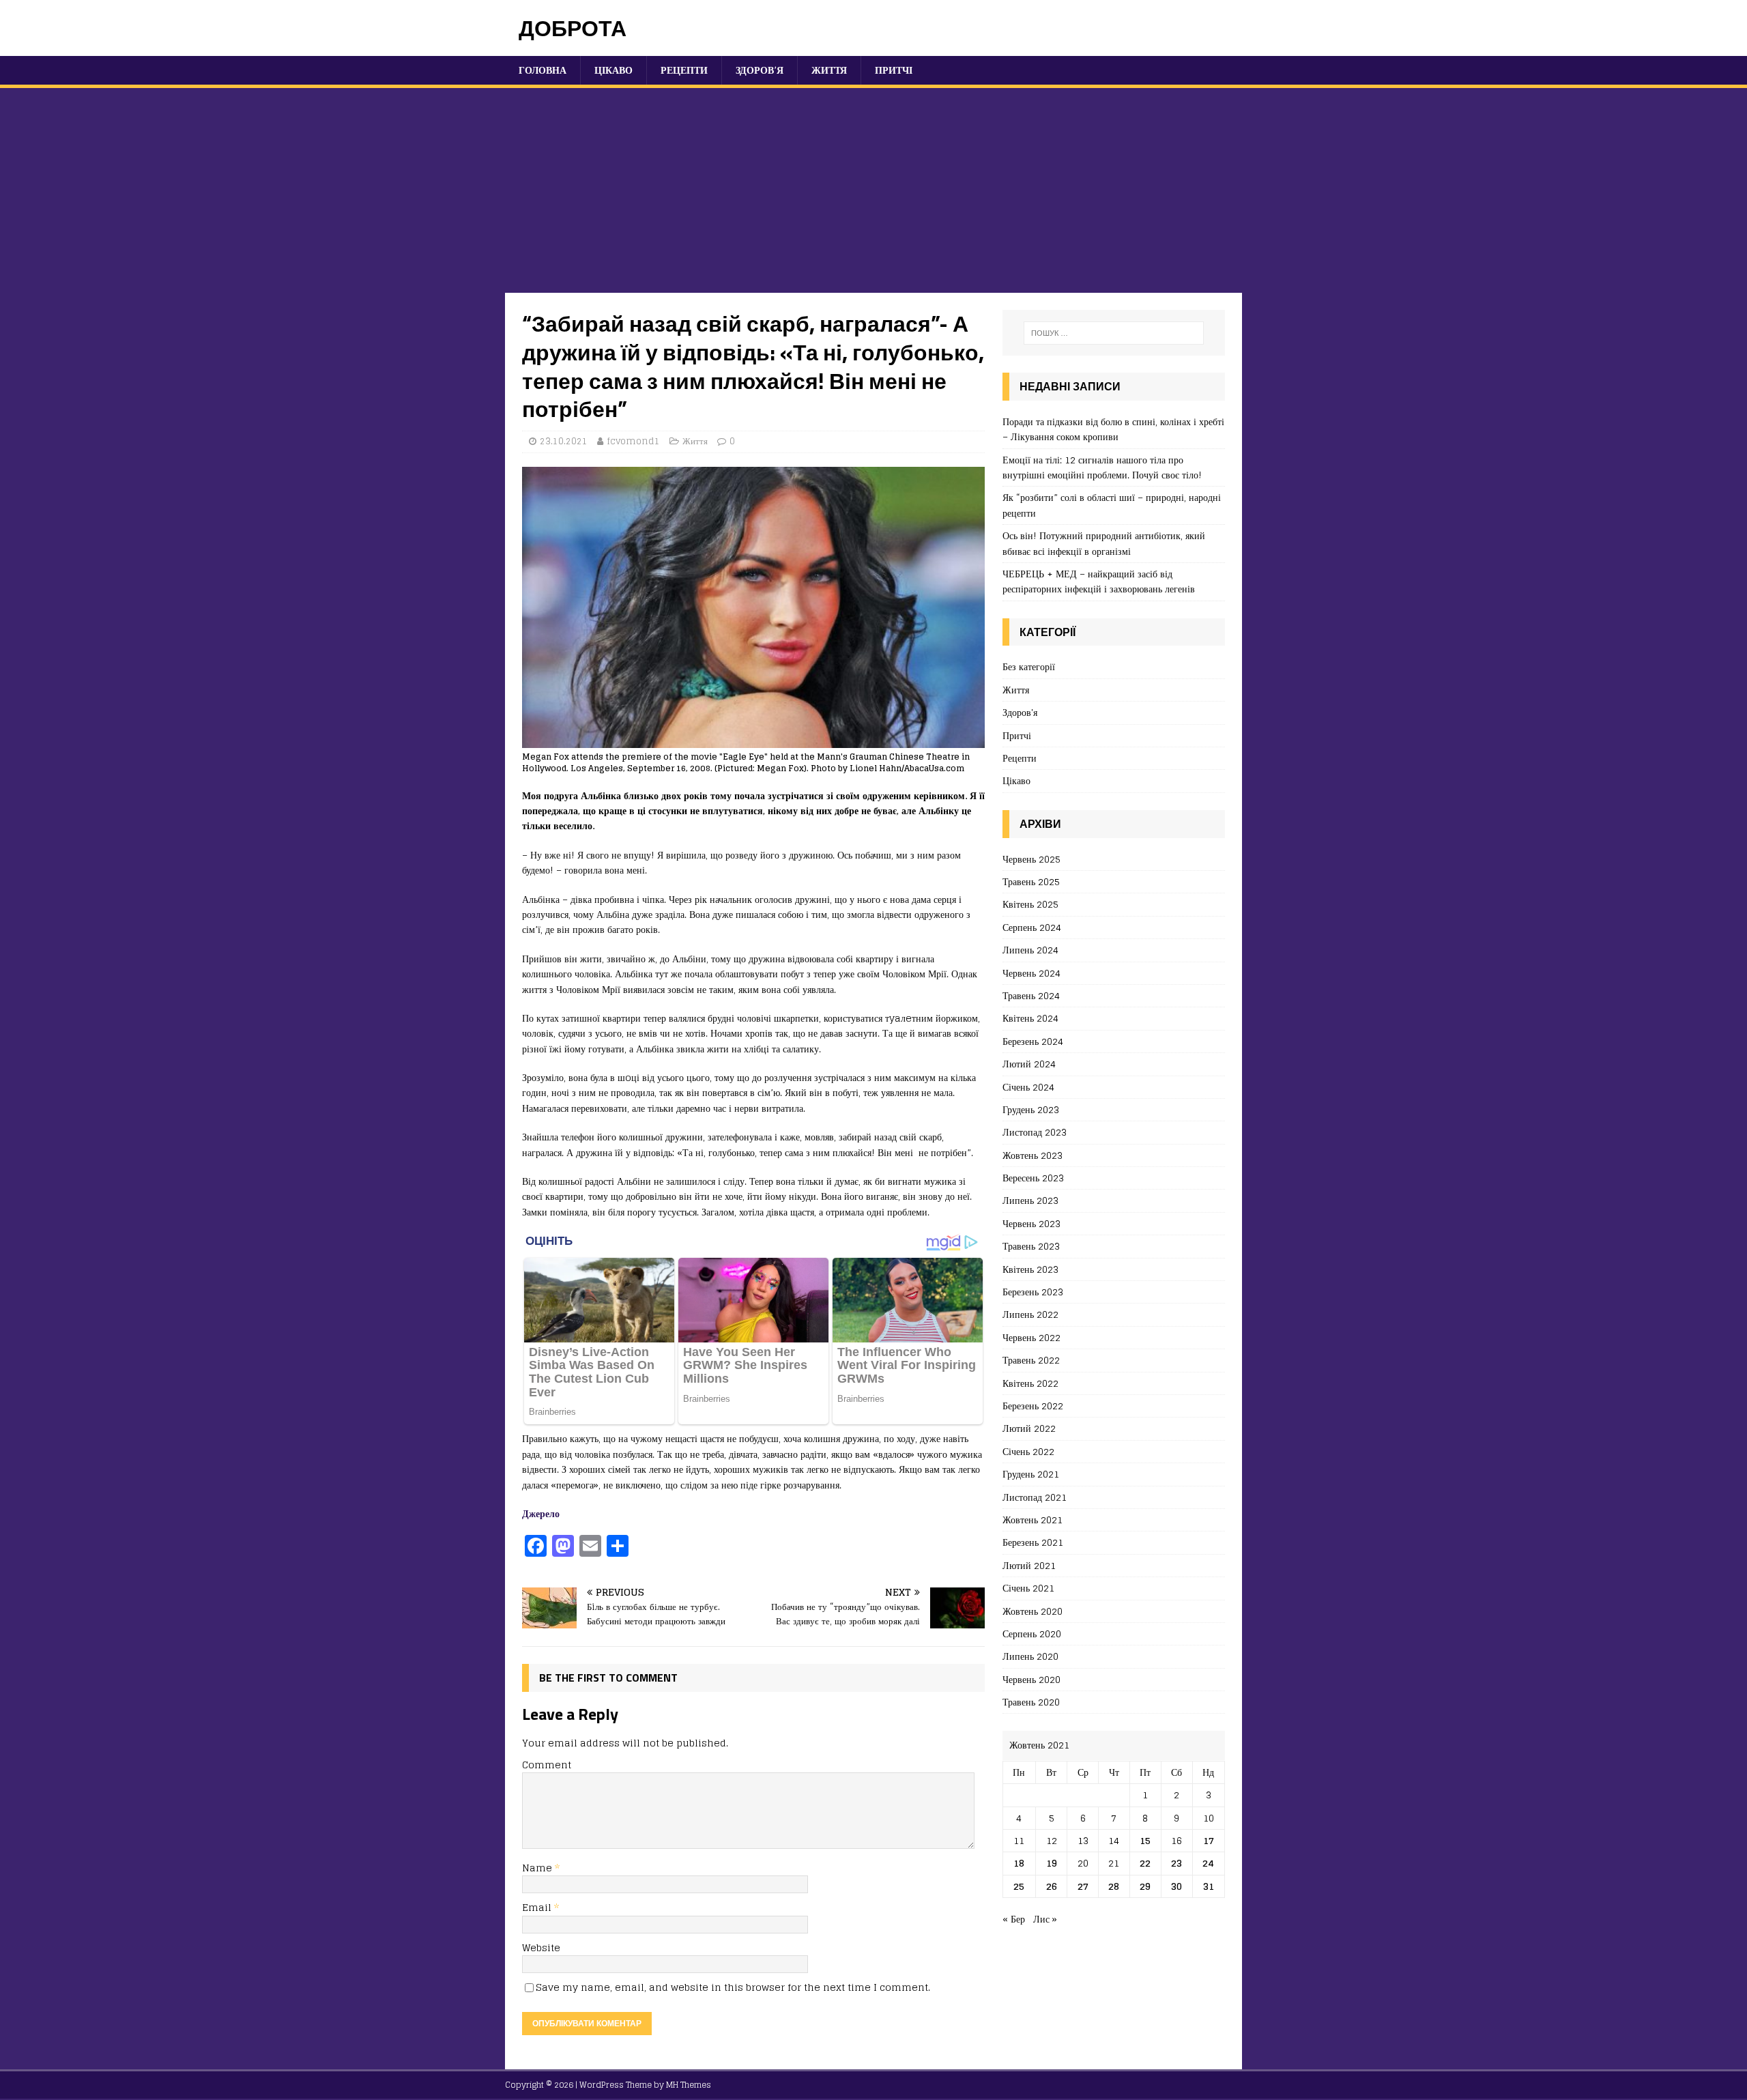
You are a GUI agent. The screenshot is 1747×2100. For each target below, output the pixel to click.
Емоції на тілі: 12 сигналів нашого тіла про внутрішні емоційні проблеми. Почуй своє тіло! (1102, 467)
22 (1145, 1863)
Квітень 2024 (1030, 1018)
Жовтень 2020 (1033, 1611)
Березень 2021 (1033, 1542)
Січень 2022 (1028, 1451)
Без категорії (1029, 667)
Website (541, 1947)
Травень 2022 (1031, 1360)
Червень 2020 (1031, 1679)
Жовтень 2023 (1033, 1155)
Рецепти (684, 70)
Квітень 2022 (1030, 1383)
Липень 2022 (1030, 1314)
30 (1176, 1886)
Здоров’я (760, 70)
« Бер (1014, 1919)
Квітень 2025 (1030, 904)
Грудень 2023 (1031, 1109)
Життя (829, 70)
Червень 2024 (1031, 973)
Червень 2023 (1031, 1223)
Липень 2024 (1030, 950)
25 (1019, 1886)
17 (1209, 1840)
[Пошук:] (1114, 333)
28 (1114, 1886)
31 (1209, 1886)
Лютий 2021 (1029, 1565)
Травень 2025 (1031, 881)
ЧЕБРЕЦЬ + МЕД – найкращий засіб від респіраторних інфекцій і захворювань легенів (1099, 581)
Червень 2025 (1031, 860)
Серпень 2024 (1032, 927)
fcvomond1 (633, 441)
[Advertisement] (873, 190)
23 (1176, 1863)
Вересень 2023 (1033, 1178)
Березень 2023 (1033, 1292)
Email (538, 1907)
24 (1208, 1863)
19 (1052, 1863)
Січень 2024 (1028, 1087)
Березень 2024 (1033, 1041)
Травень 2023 (1031, 1246)
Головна (543, 70)
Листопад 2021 (1035, 1497)
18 (1019, 1863)
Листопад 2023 (1035, 1132)
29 (1145, 1886)
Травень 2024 (1031, 995)
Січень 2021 (1028, 1588)
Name (538, 1868)
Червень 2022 (1031, 1337)
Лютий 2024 (1029, 1064)
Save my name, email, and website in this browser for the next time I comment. (733, 1987)
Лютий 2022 (1029, 1428)
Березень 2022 (1033, 1406)
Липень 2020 (1030, 1656)
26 (1052, 1886)
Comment (547, 1765)
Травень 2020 (1031, 1702)
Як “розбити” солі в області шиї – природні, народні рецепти (1112, 505)
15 (1145, 1840)
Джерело (541, 1513)
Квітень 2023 (1030, 1269)
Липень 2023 (1030, 1200)
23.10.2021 (564, 441)
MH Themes (689, 2085)
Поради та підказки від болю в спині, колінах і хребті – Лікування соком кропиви (1113, 429)
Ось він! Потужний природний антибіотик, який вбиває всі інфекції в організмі (1104, 543)
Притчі (894, 70)
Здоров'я (1020, 712)
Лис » (1045, 1919)
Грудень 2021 (1031, 1474)
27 (1083, 1886)
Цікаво (613, 70)
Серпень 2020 (1032, 1634)
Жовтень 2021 (1033, 1520)
